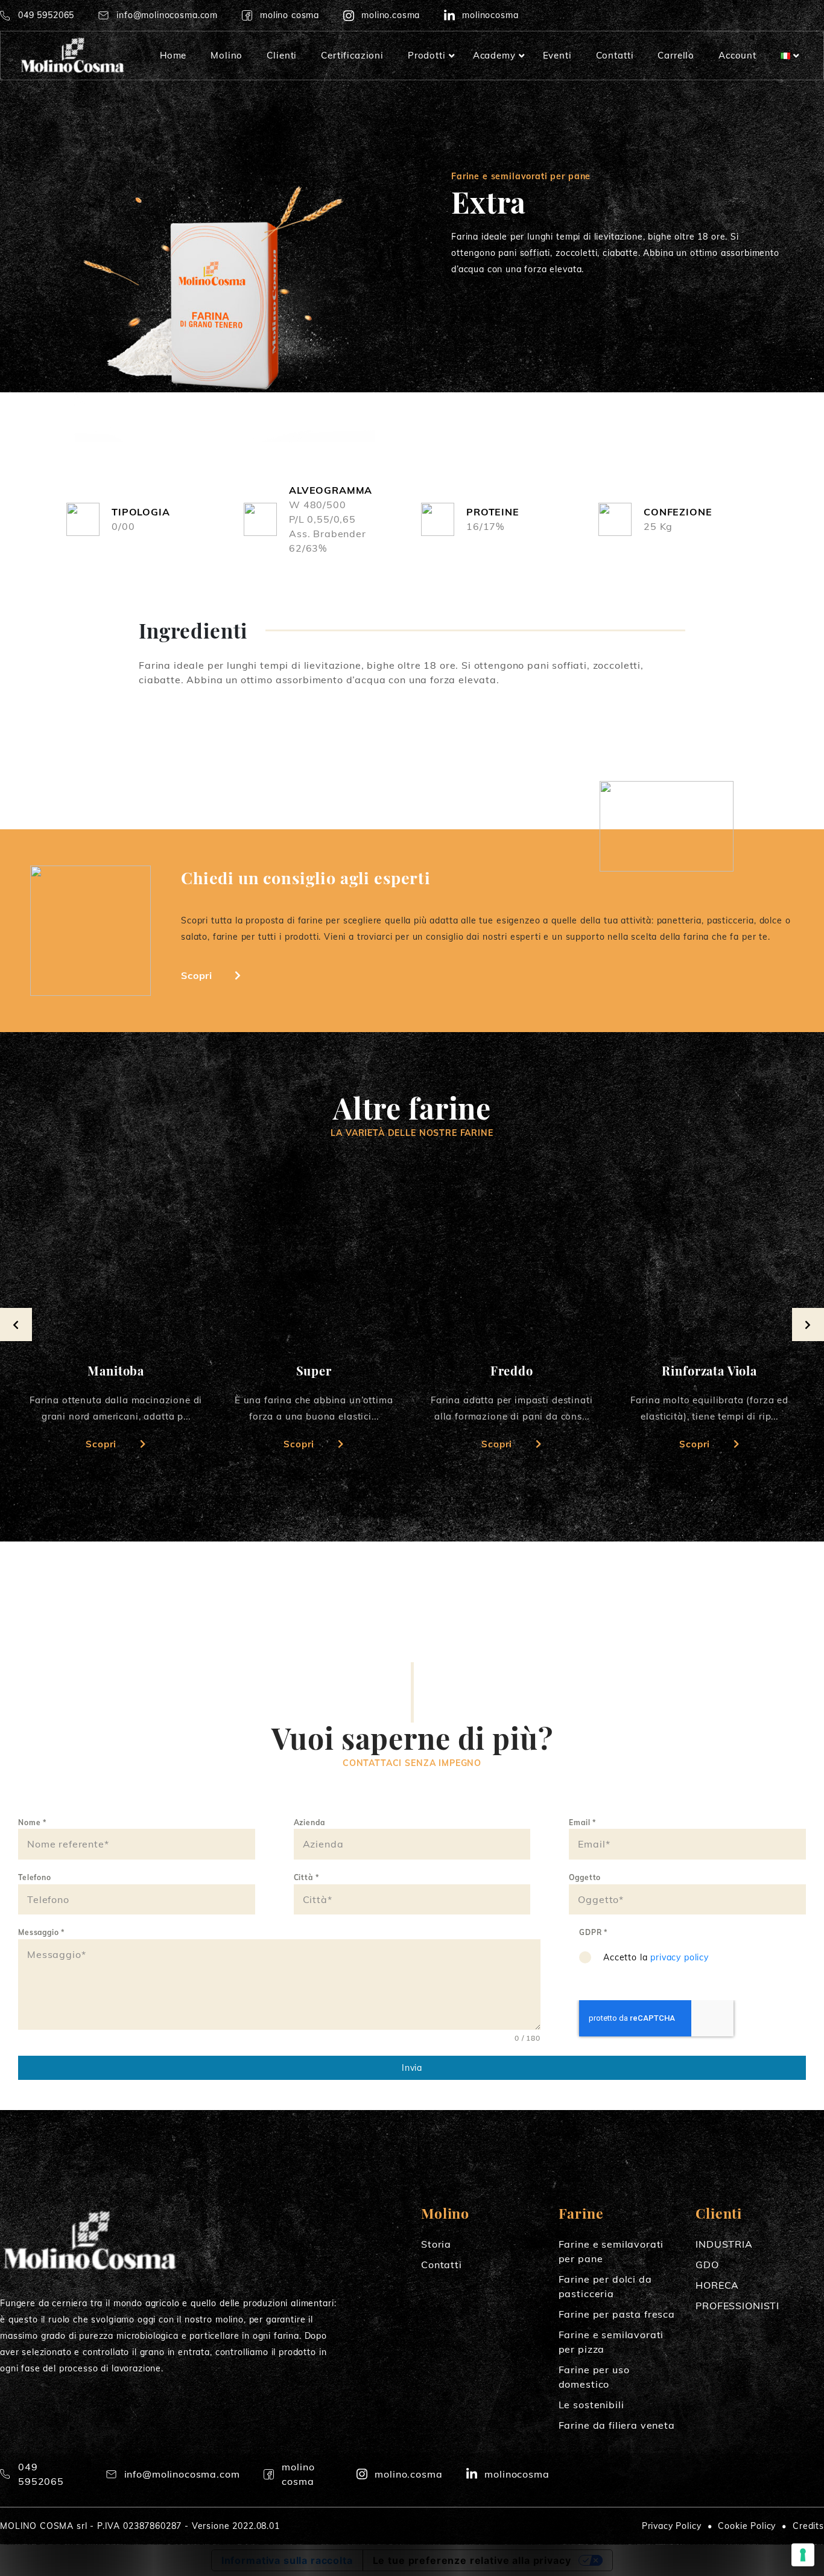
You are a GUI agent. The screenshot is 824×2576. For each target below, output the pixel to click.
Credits (808, 2526)
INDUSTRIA (724, 2244)
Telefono (35, 1877)
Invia (412, 2068)
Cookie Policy (747, 2526)
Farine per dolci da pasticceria (605, 2286)
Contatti (442, 2265)
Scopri (197, 975)
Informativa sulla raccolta (287, 2560)
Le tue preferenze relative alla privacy (472, 2560)
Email (582, 1822)
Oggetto (585, 1877)
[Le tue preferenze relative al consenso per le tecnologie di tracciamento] (803, 2555)
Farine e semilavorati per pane (611, 2251)
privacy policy (680, 1957)
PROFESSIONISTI (737, 2306)
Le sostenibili (591, 2405)
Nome (32, 1822)
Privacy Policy (672, 2526)
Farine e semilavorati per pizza (611, 2342)
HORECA (717, 2285)
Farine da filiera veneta (617, 2425)
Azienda (309, 1822)
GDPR (593, 1932)
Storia (436, 2244)
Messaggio (41, 1932)
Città (306, 1877)
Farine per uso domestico (594, 2377)
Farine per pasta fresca (617, 2314)
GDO (707, 2265)
